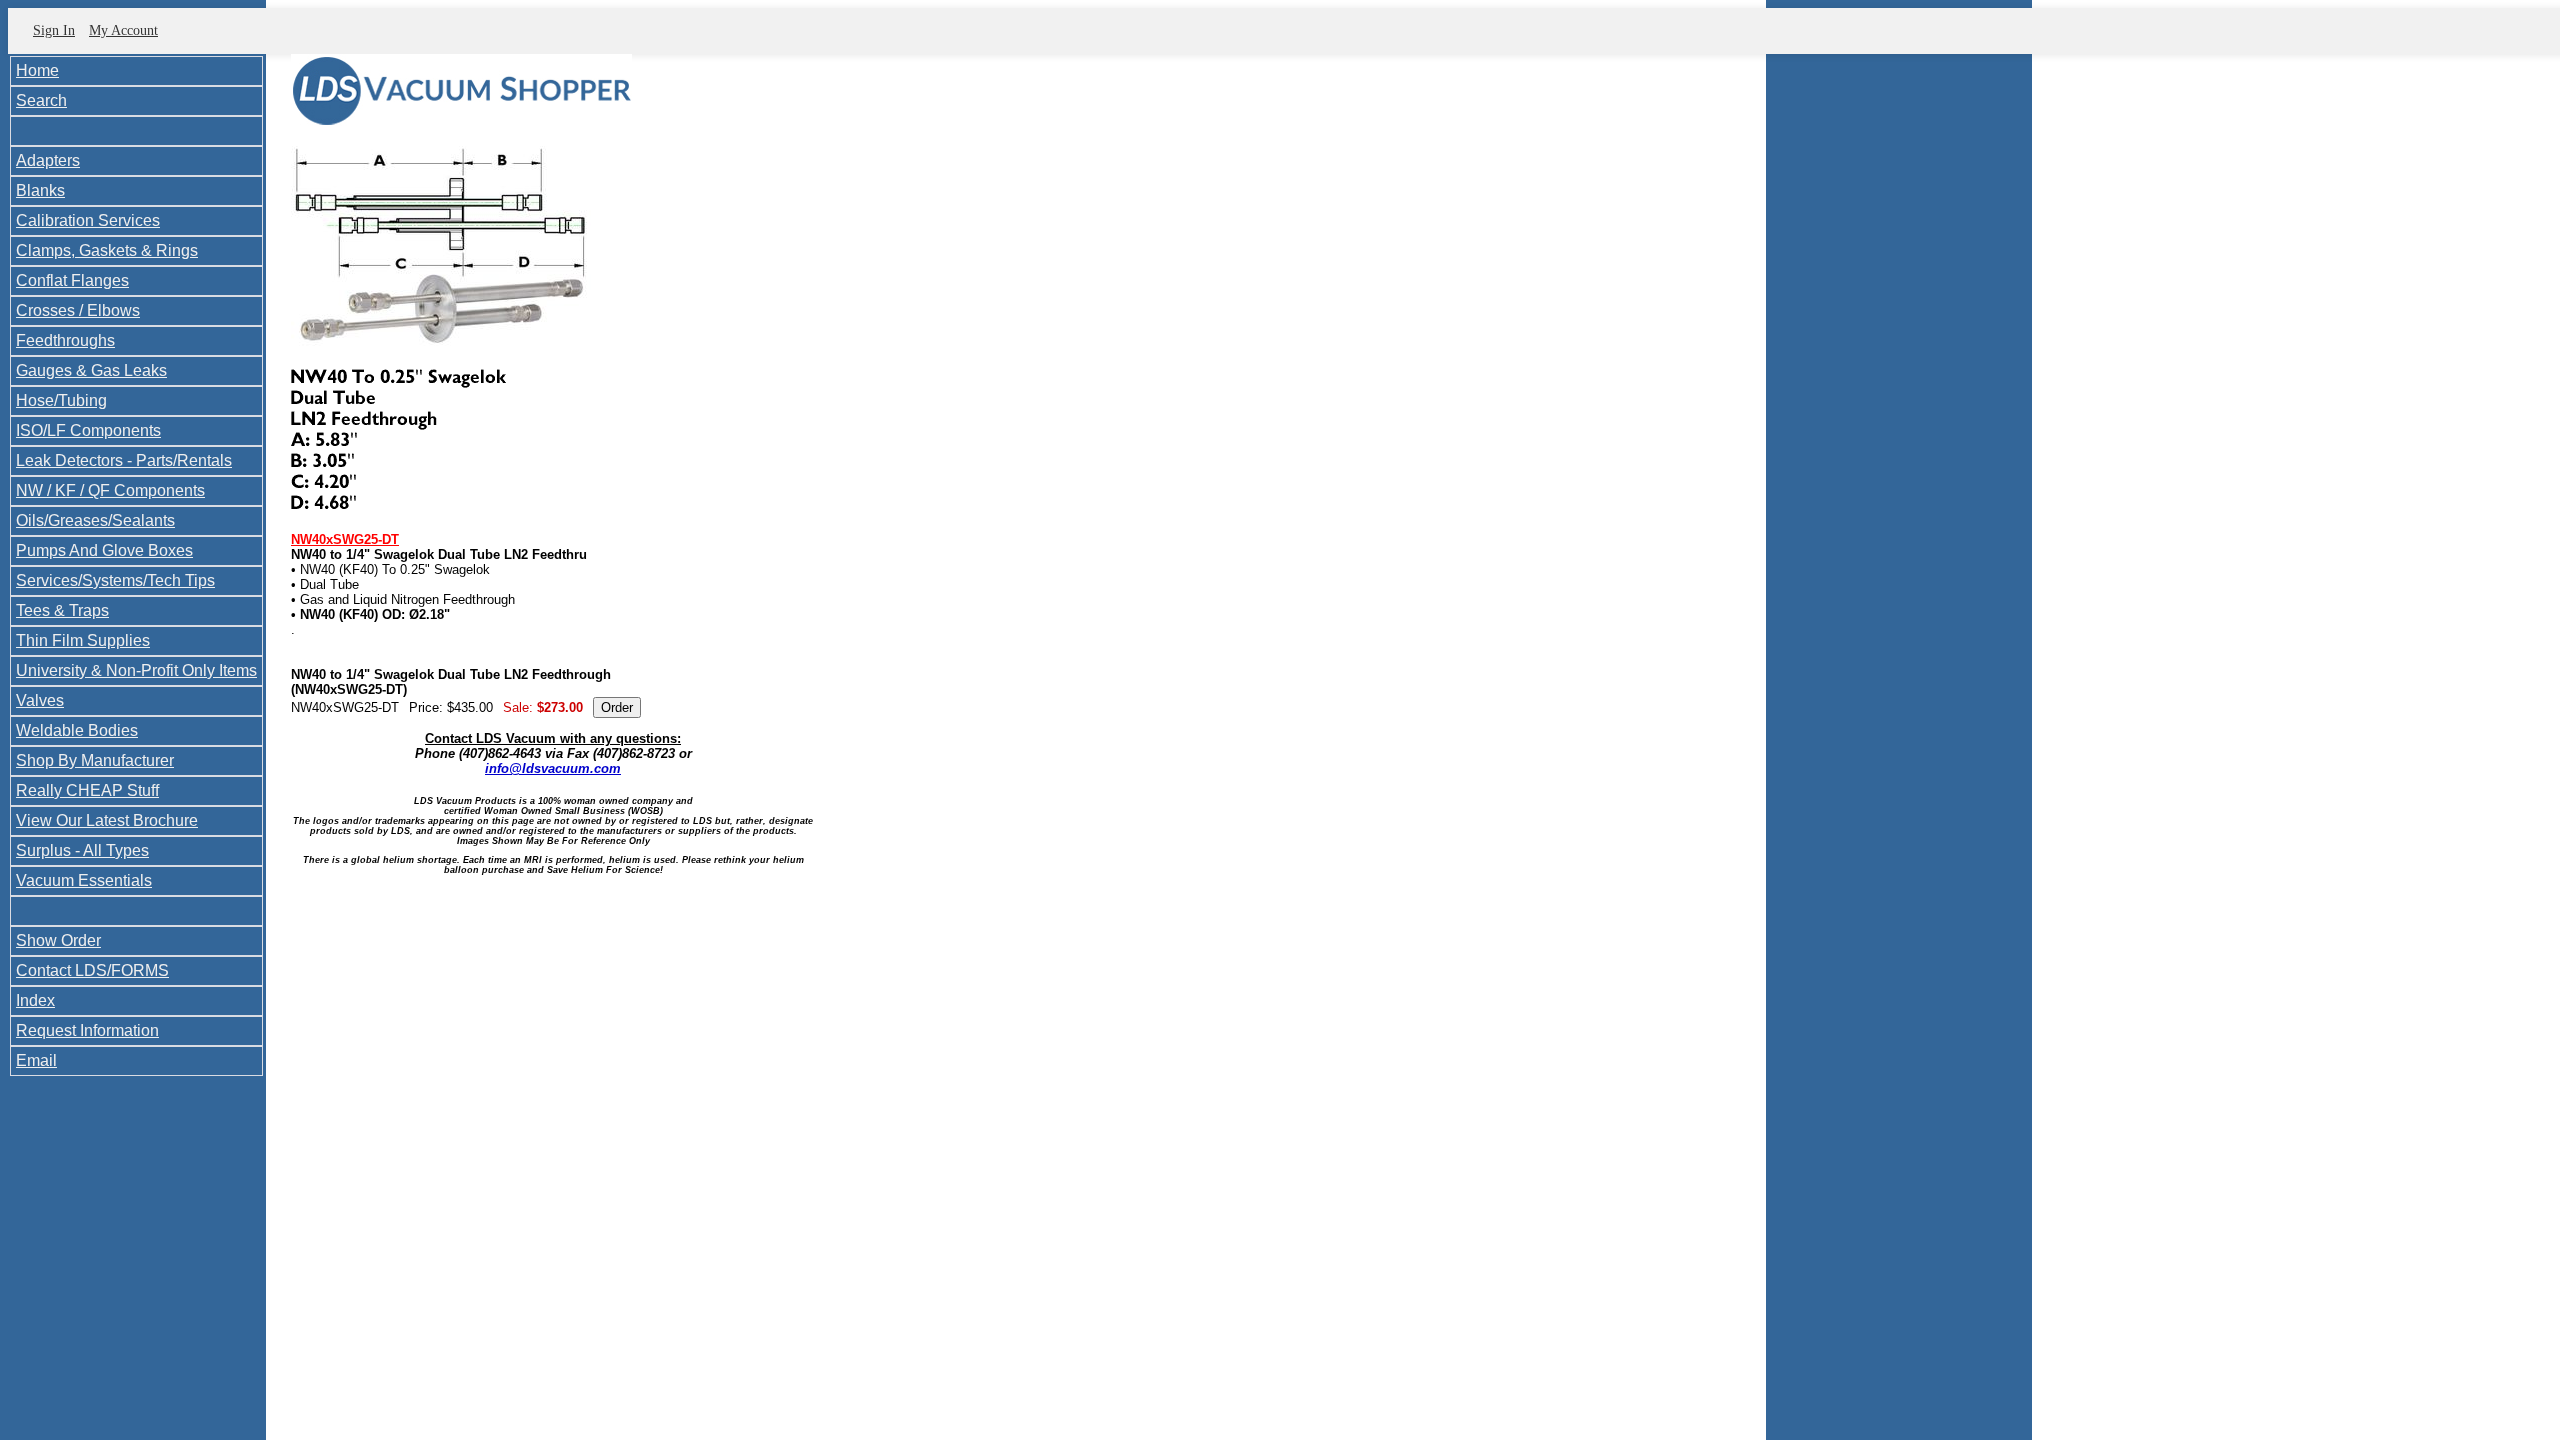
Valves (40, 700)
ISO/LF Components (88, 430)
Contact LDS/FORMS (92, 970)
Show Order (58, 940)
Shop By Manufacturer (95, 760)
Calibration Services (88, 220)
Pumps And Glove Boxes (104, 550)
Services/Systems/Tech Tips (115, 580)
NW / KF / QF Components (110, 490)
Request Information (87, 1030)
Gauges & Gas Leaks (91, 370)
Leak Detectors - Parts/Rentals (124, 460)
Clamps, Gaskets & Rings (107, 250)
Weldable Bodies (77, 730)
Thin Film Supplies (83, 640)
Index (35, 1000)
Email (36, 1060)
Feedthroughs (65, 340)
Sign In (54, 30)
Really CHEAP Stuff (87, 790)
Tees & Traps (62, 610)
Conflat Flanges (72, 280)
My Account (123, 30)
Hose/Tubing (61, 400)
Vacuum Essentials (84, 880)
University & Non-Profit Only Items (136, 670)
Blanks (40, 190)
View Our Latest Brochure (107, 820)
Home (37, 70)
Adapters (48, 160)
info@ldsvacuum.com (553, 768)
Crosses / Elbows (78, 310)
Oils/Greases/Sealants (95, 520)
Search (41, 100)
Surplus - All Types (82, 850)
